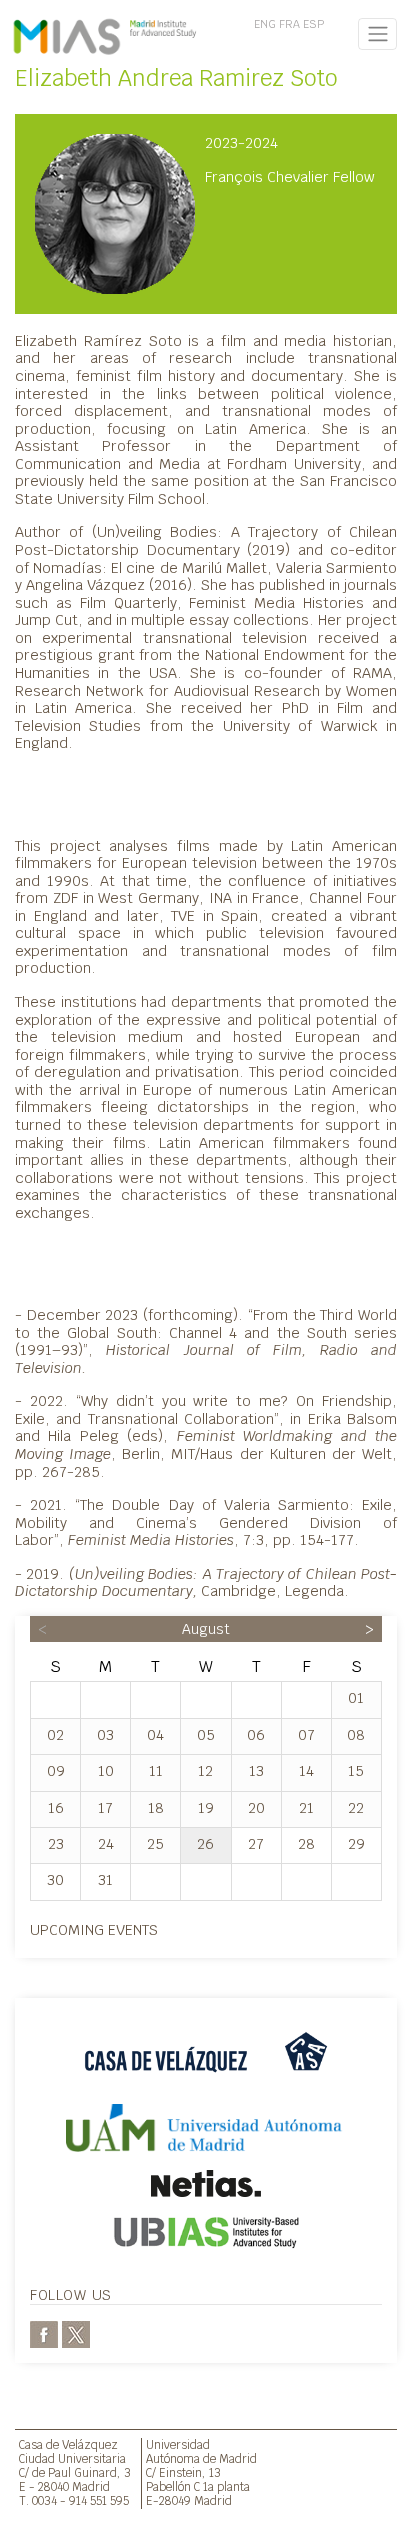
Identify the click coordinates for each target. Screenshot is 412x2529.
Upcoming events (94, 1929)
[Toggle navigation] (377, 34)
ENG (265, 24)
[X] (76, 2333)
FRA (289, 24)
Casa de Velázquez (68, 2444)
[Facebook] (44, 2333)
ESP (313, 24)
